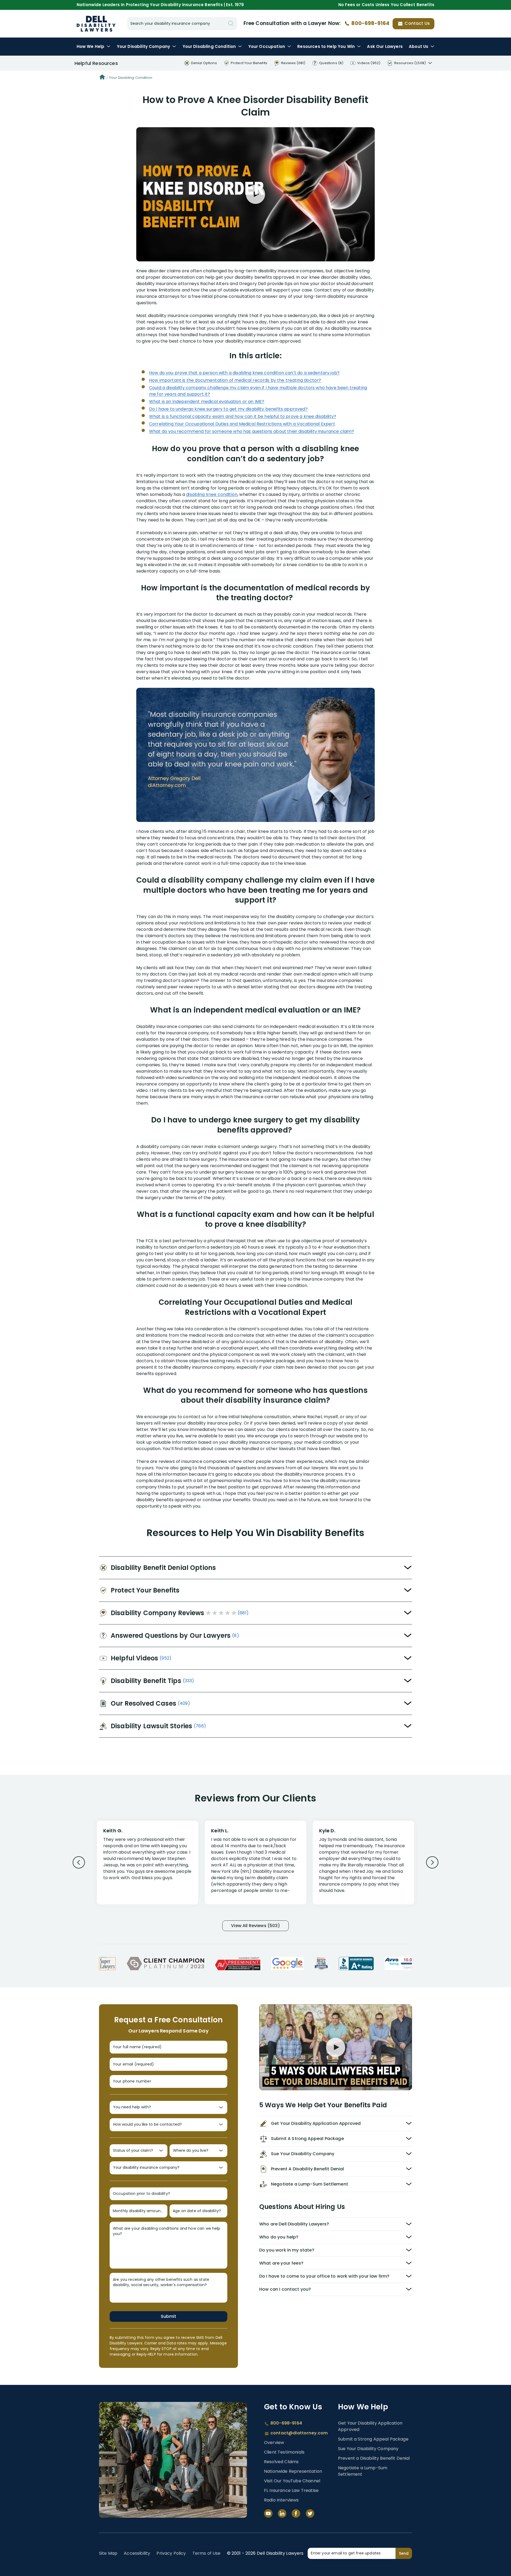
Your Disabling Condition (131, 78)
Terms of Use (207, 2553)
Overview (274, 2443)
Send (404, 2553)
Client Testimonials (284, 2452)
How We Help (91, 46)
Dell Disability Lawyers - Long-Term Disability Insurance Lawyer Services (96, 24)
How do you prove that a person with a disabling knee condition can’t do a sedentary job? (244, 373)
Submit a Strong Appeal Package (373, 2439)
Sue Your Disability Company (368, 2449)
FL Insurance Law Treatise (291, 2490)
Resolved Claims (281, 2462)
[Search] (231, 24)
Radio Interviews (281, 2500)
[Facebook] (296, 2513)
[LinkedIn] (282, 2513)
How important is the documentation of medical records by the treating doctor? (235, 380)
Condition (209, 46)
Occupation (267, 46)
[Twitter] (310, 2513)
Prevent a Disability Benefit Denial (374, 2458)
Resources (326, 46)
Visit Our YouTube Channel (292, 2481)
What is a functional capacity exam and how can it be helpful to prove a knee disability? (243, 416)
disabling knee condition (212, 494)
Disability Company (144, 46)
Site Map (108, 2553)
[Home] (102, 78)
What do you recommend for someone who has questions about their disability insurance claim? (252, 431)
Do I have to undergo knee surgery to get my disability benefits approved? (228, 409)
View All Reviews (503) (256, 1926)
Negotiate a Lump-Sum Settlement (363, 2471)
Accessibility (137, 2553)
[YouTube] (268, 2513)
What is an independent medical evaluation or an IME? (207, 402)
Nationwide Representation (293, 2471)
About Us (419, 46)
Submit (168, 2316)
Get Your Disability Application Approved (370, 2426)
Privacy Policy (171, 2553)
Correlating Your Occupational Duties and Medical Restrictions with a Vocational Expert (242, 424)
